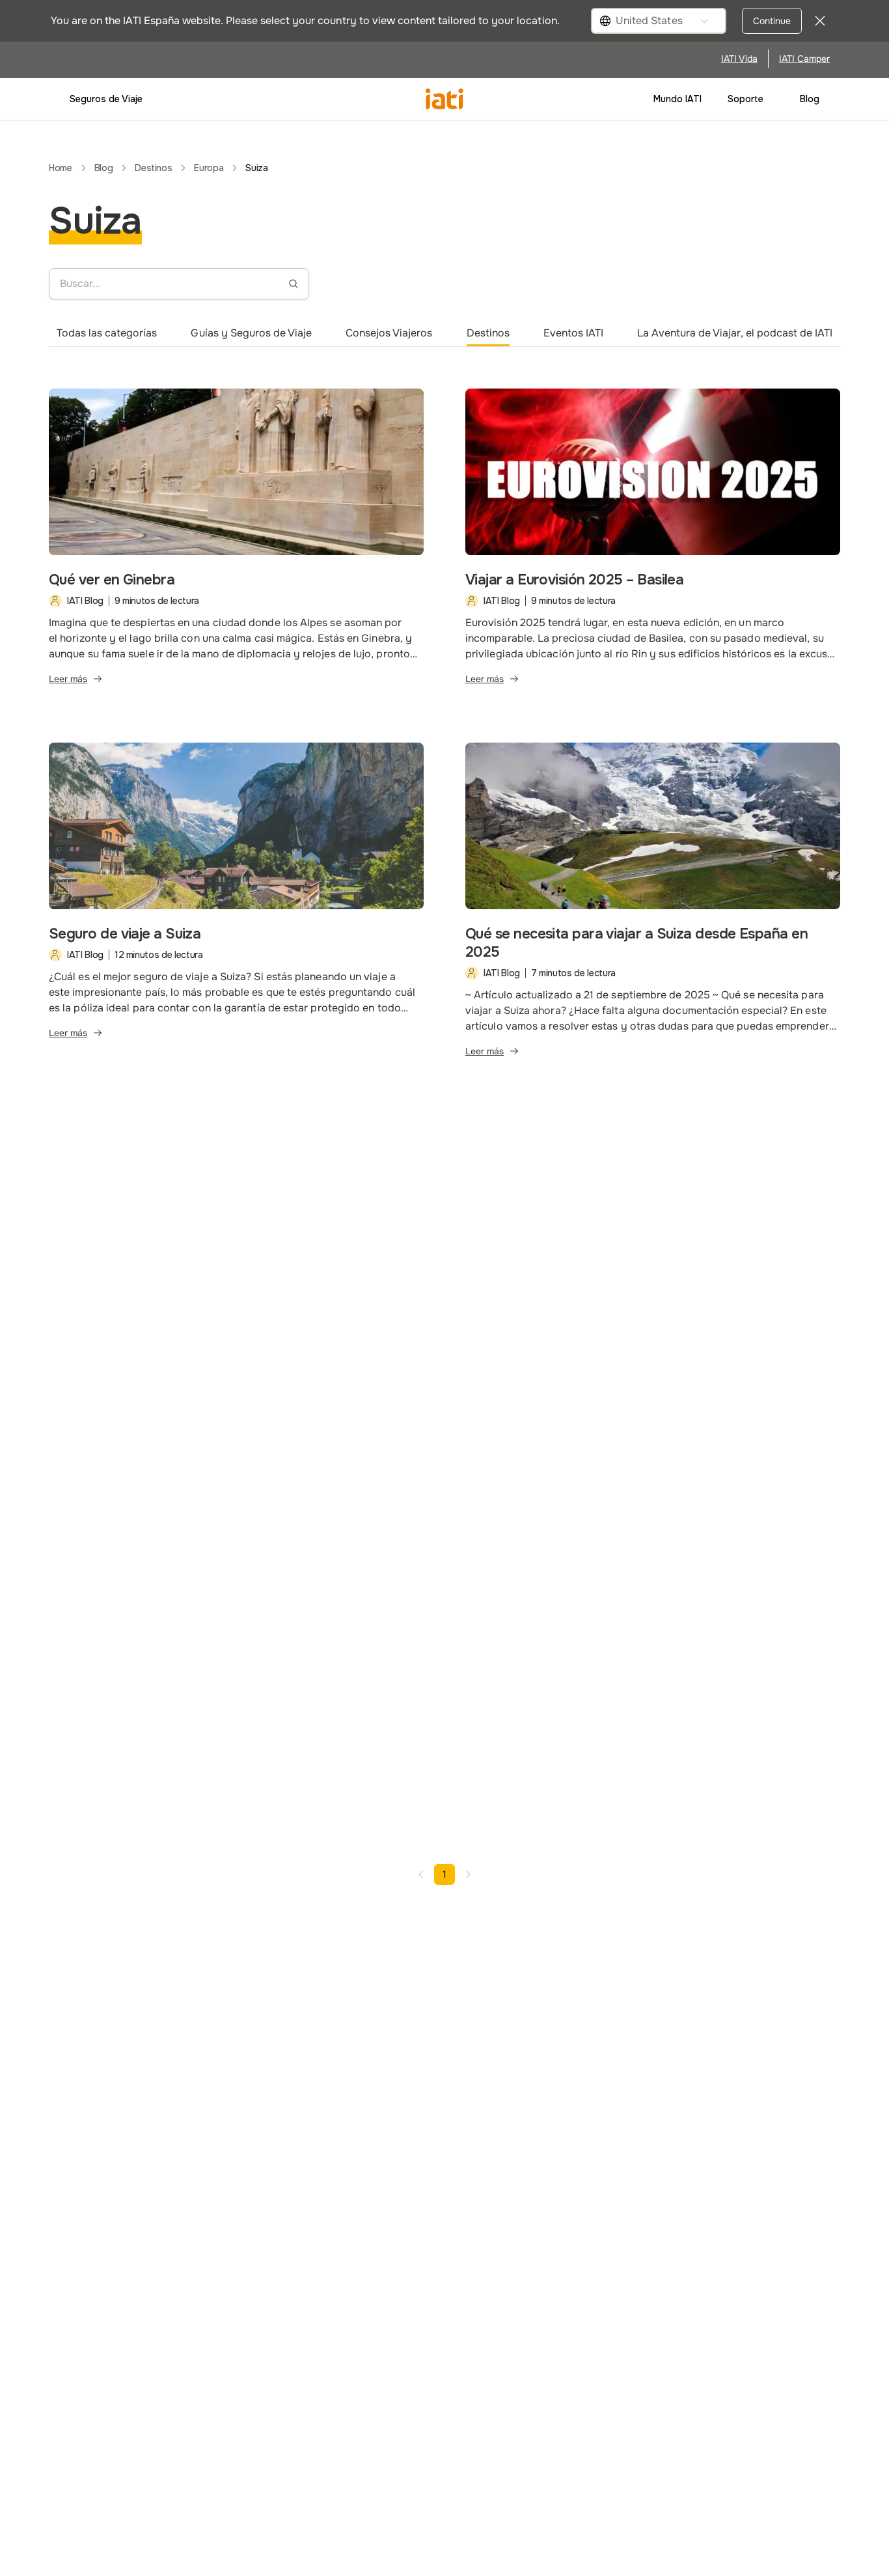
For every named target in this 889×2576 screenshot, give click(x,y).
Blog (810, 99)
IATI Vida (739, 59)
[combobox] (659, 21)
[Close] (820, 21)
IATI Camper (804, 59)
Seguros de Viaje (106, 99)
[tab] (107, 333)
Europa (209, 168)
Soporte (745, 99)
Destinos (153, 168)
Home (61, 168)
